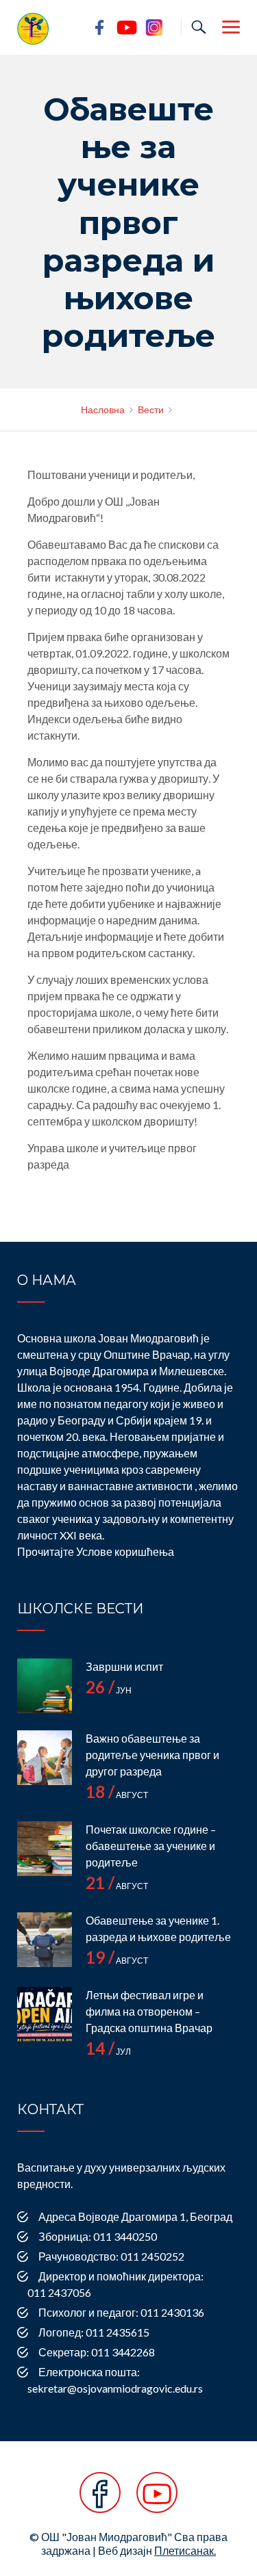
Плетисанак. (185, 2550)
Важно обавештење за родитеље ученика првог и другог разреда (152, 1755)
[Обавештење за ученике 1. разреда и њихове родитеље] (45, 1940)
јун (109, 1690)
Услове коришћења (125, 1551)
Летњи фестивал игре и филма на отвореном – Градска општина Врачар (149, 2011)
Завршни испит (124, 1666)
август (117, 1795)
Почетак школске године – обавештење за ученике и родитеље (151, 1846)
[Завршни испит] (45, 1686)
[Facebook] (100, 2500)
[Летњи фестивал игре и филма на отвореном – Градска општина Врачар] (45, 2014)
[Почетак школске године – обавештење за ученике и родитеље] (45, 1849)
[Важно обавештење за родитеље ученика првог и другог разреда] (45, 1758)
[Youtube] (157, 2500)
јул (108, 2052)
